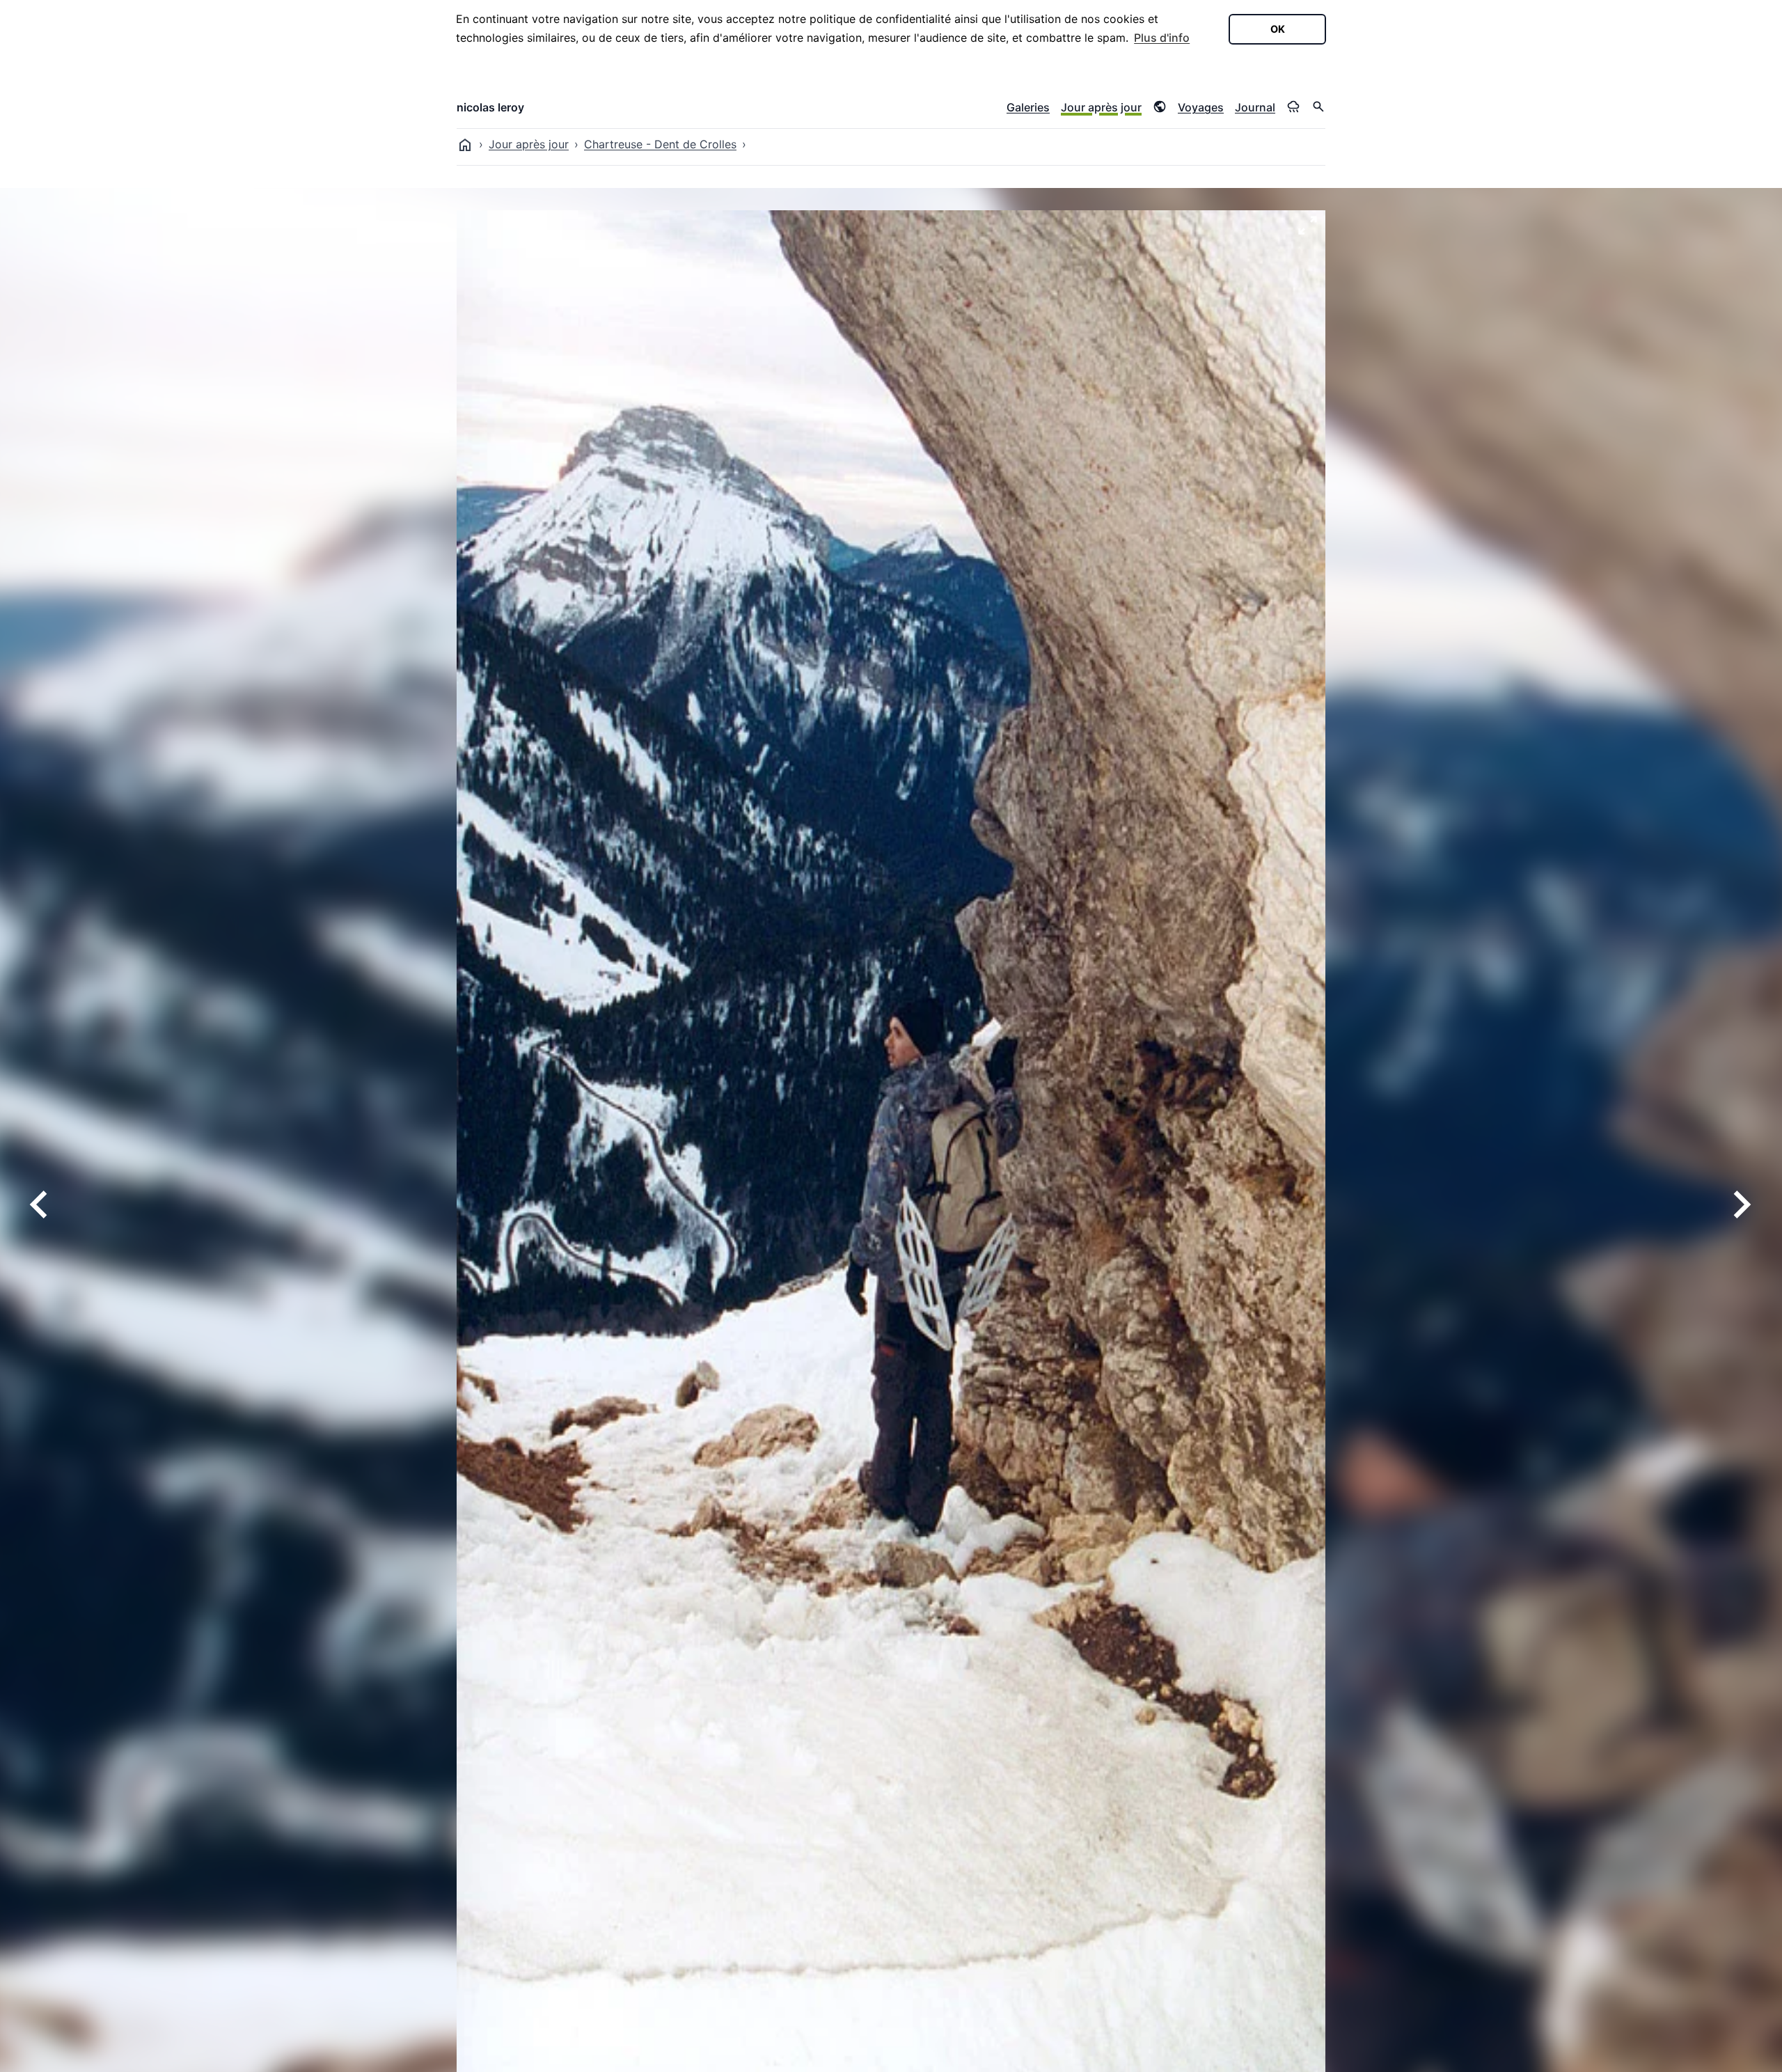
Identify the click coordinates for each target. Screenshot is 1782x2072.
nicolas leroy (490, 107)
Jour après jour (1101, 107)
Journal (1255, 107)
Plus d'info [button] (1162, 38)
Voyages (1201, 107)
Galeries (1028, 107)
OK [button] (1278, 29)
